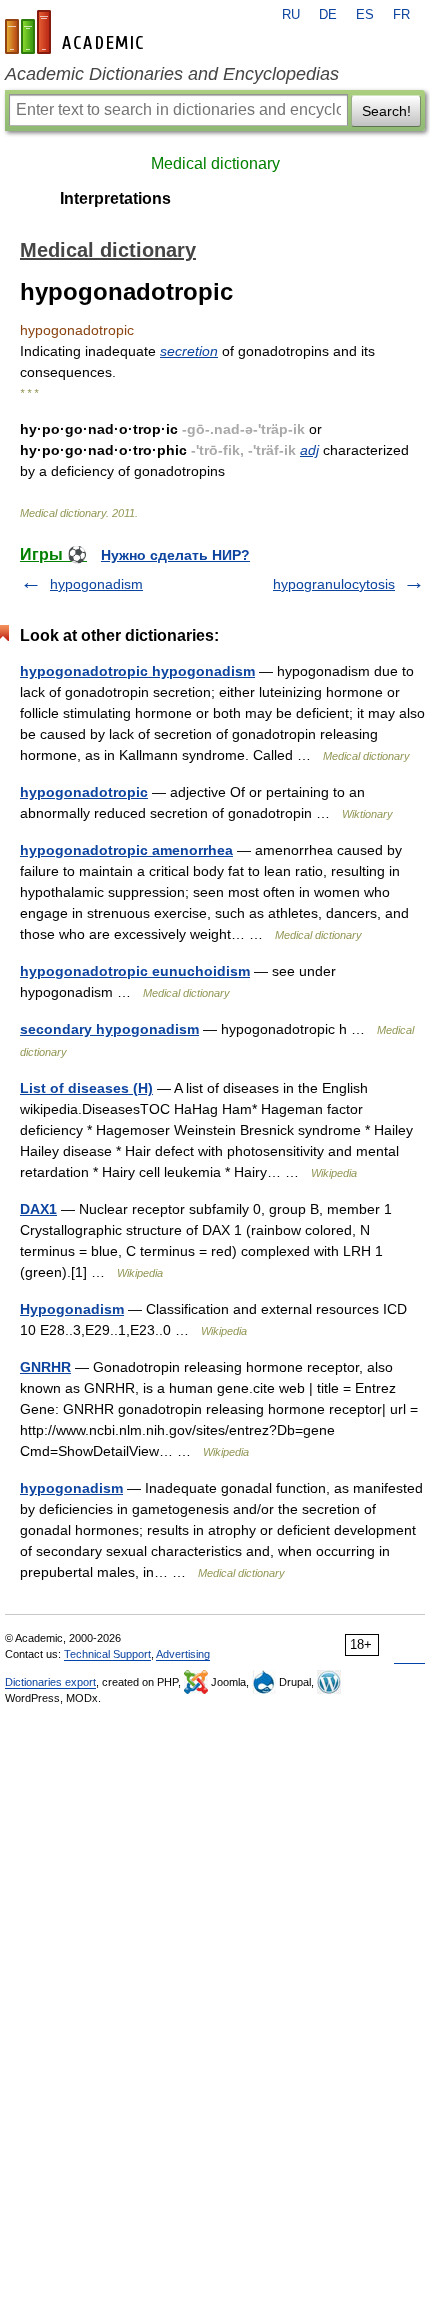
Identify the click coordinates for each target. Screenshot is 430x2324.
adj (309, 450)
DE (328, 15)
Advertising (183, 1654)
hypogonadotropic (84, 792)
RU (291, 15)
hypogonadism (96, 584)
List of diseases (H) (86, 1088)
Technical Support (107, 1654)
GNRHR (45, 1367)
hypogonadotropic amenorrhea (126, 850)
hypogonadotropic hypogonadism (137, 671)
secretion (189, 351)
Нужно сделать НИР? (175, 555)
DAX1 (38, 1209)
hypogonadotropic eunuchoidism (135, 971)
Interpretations (115, 198)
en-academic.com (77, 32)
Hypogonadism (72, 1309)
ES (365, 15)
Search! (386, 111)
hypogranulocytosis (334, 584)
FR (401, 15)
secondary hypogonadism (109, 1029)
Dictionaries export (50, 1682)
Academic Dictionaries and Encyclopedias (172, 74)
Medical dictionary (215, 163)
